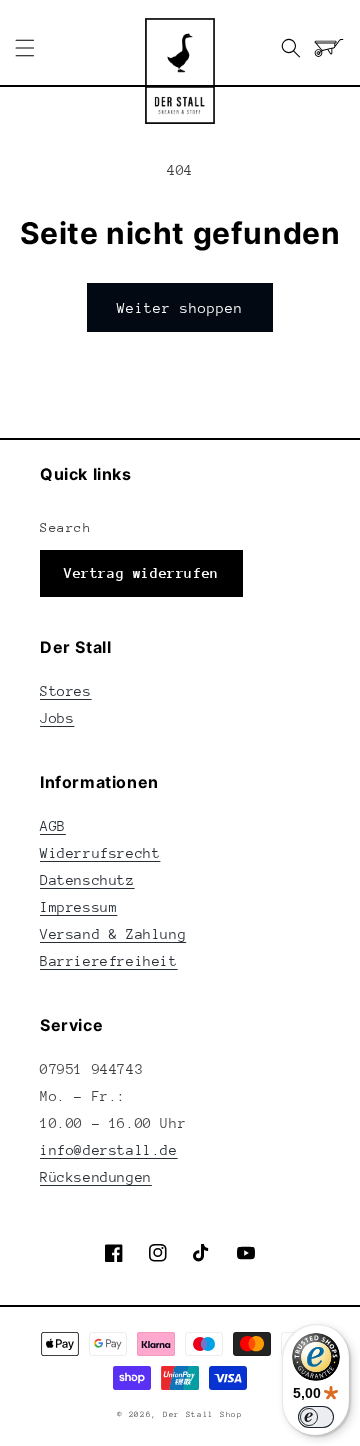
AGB (53, 826)
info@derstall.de (109, 1150)
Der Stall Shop (203, 1414)
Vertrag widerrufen (141, 573)
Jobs (57, 718)
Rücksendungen (96, 1177)
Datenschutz (87, 880)
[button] (25, 48)
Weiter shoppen (180, 308)
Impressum (78, 907)
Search (66, 527)
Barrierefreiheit (109, 961)
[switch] (316, 1417)
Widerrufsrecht (100, 853)
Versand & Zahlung (113, 934)
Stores (66, 691)
